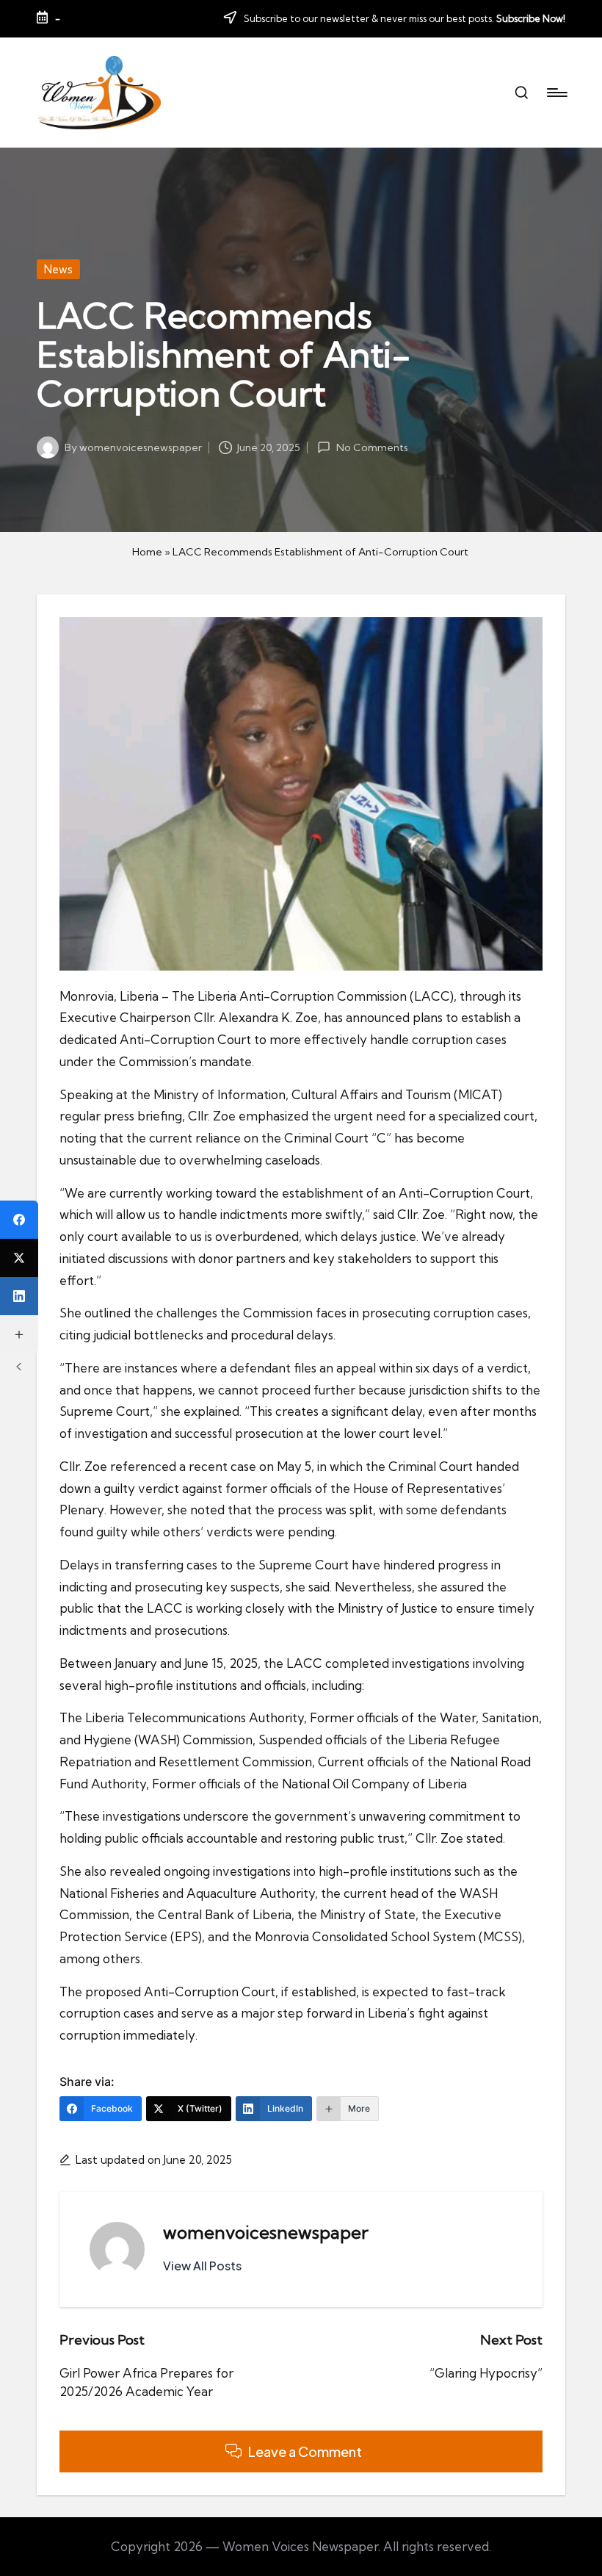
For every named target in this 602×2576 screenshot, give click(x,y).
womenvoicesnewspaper (266, 2232)
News (58, 269)
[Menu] (556, 93)
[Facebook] (19, 1220)
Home (147, 552)
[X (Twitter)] (19, 1258)
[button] (202, 2266)
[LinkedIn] (19, 1296)
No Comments (372, 447)
